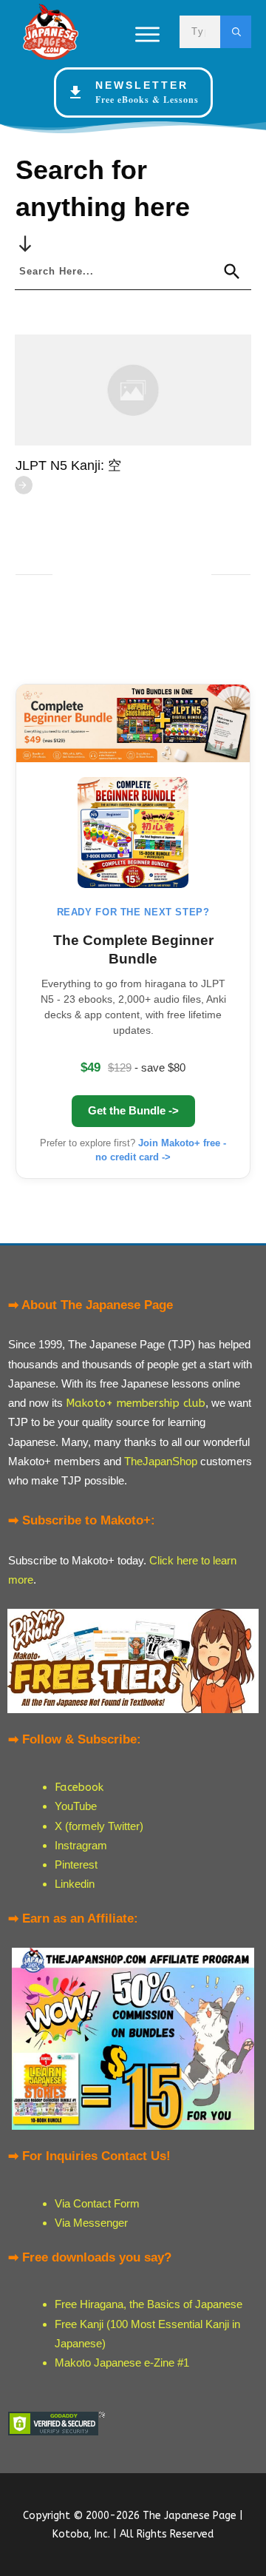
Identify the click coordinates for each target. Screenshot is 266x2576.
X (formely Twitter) (99, 1826)
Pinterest (76, 1864)
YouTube (76, 1806)
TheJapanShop (161, 1461)
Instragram (81, 1845)
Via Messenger (91, 2223)
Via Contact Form (97, 2203)
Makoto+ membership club (136, 1403)
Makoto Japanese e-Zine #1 (122, 2363)
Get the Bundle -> (133, 1110)
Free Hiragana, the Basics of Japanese (149, 2304)
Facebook (79, 1787)
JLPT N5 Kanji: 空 (68, 465)
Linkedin (75, 1884)
